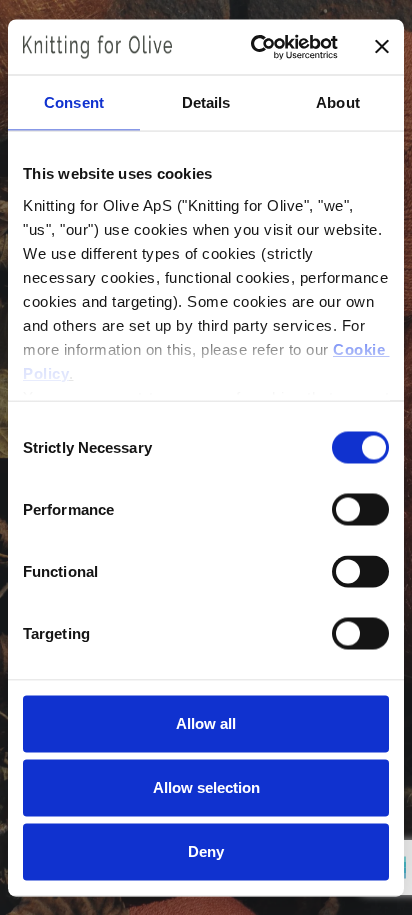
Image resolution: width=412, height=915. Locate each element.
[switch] (360, 510)
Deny (206, 851)
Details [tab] (206, 102)
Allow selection (206, 787)
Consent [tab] (74, 102)
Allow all (206, 723)
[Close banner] (382, 47)
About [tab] (338, 102)
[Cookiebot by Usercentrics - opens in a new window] (255, 47)
